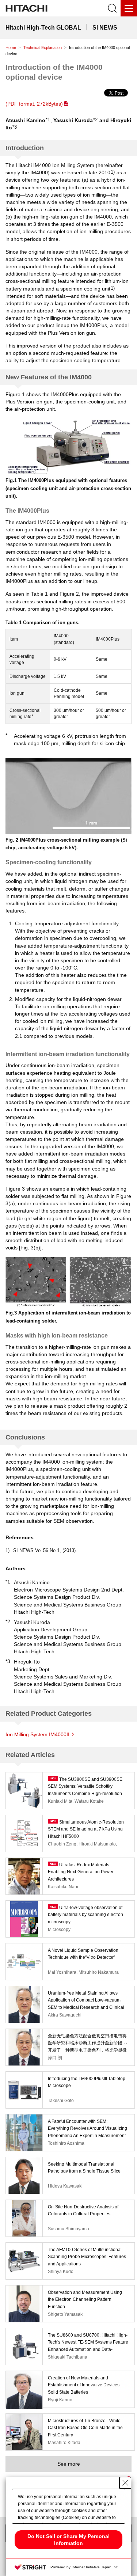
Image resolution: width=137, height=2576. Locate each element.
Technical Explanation (43, 48)
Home (11, 48)
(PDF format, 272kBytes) (34, 104)
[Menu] (129, 8)
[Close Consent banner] (125, 2483)
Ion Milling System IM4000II (37, 1734)
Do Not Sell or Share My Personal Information (68, 2540)
